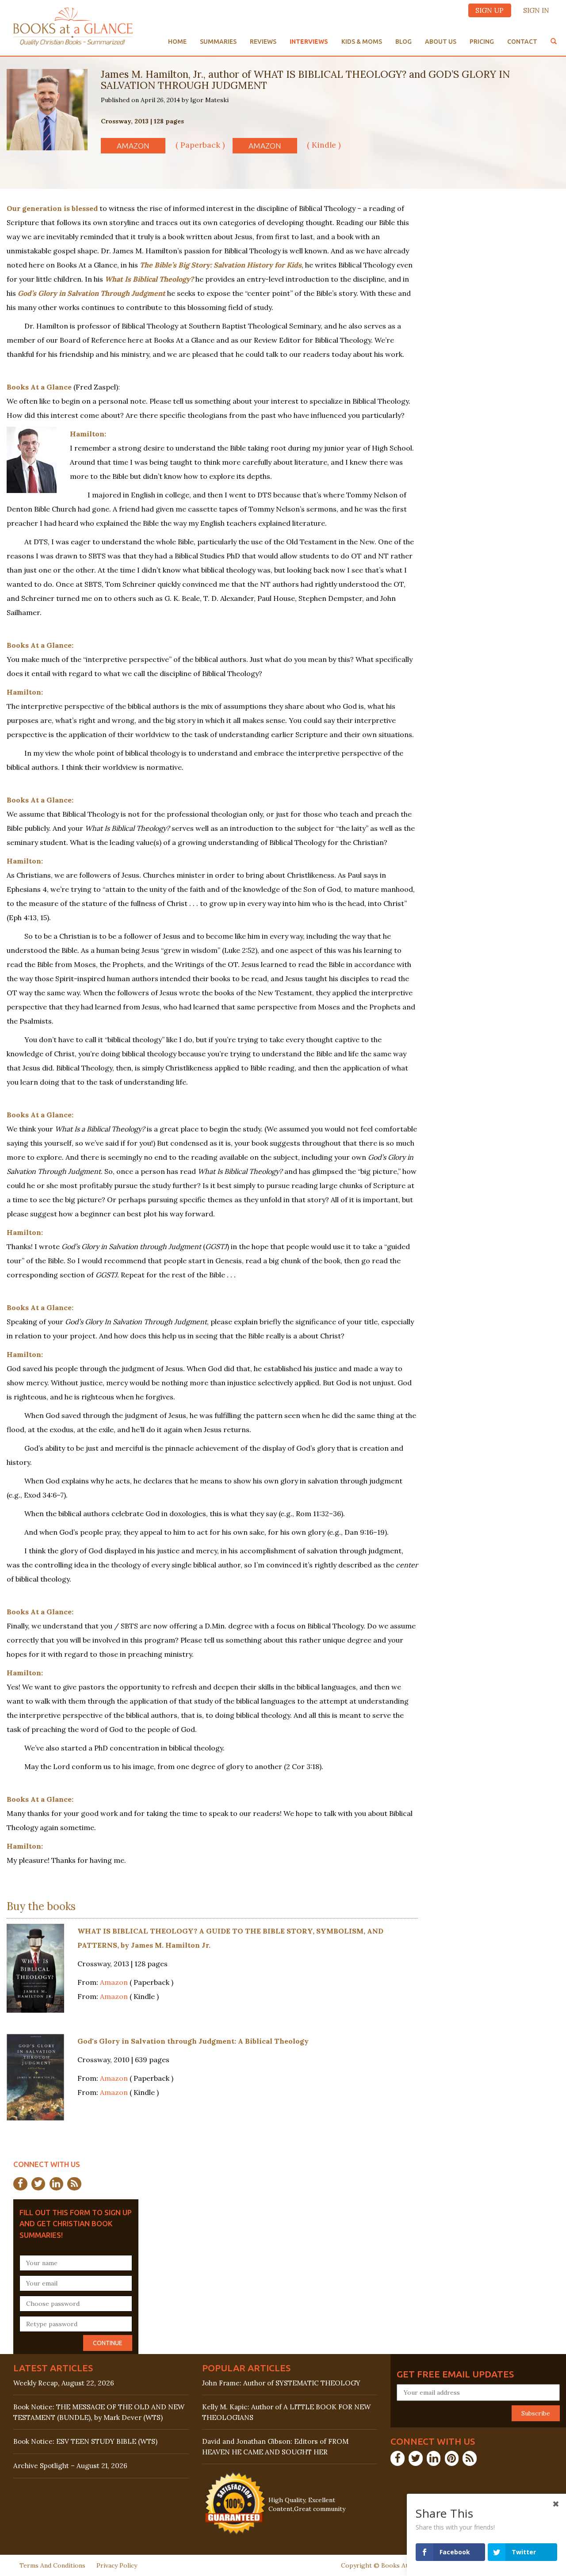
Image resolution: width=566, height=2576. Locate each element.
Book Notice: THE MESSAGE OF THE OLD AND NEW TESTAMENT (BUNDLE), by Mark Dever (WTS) (99, 2412)
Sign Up (490, 10)
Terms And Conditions (52, 2565)
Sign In (536, 10)
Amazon (133, 146)
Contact (522, 42)
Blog (403, 42)
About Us (441, 42)
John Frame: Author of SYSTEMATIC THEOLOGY (281, 2383)
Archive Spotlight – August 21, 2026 (70, 2466)
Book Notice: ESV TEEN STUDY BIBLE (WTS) (85, 2441)
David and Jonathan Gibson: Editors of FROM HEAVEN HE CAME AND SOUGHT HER (275, 2446)
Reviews (263, 42)
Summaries (218, 42)
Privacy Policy (117, 2565)
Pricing (482, 42)
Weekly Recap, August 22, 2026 (64, 2383)
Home (177, 42)
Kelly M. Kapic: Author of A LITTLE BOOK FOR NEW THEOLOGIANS (286, 2412)
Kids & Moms (362, 42)
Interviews (309, 42)
